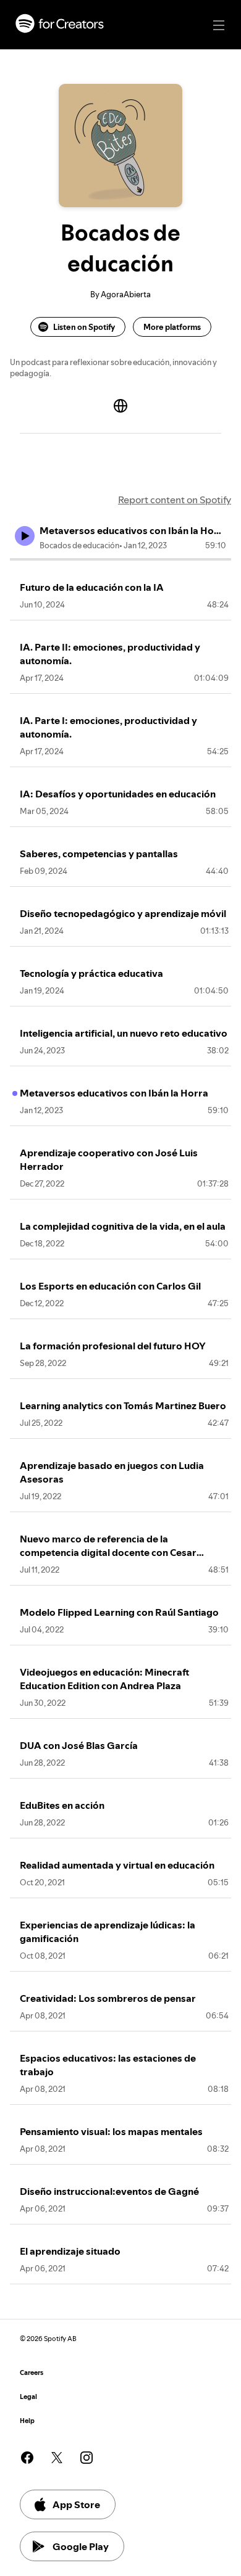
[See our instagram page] (87, 2458)
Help (27, 2421)
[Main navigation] (219, 25)
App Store (76, 2504)
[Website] (120, 406)
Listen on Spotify (84, 327)
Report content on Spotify (175, 500)
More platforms (172, 327)
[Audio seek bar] (120, 559)
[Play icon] (25, 536)
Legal (28, 2397)
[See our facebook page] (27, 2458)
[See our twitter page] (57, 2458)
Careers (32, 2373)
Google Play (81, 2546)
